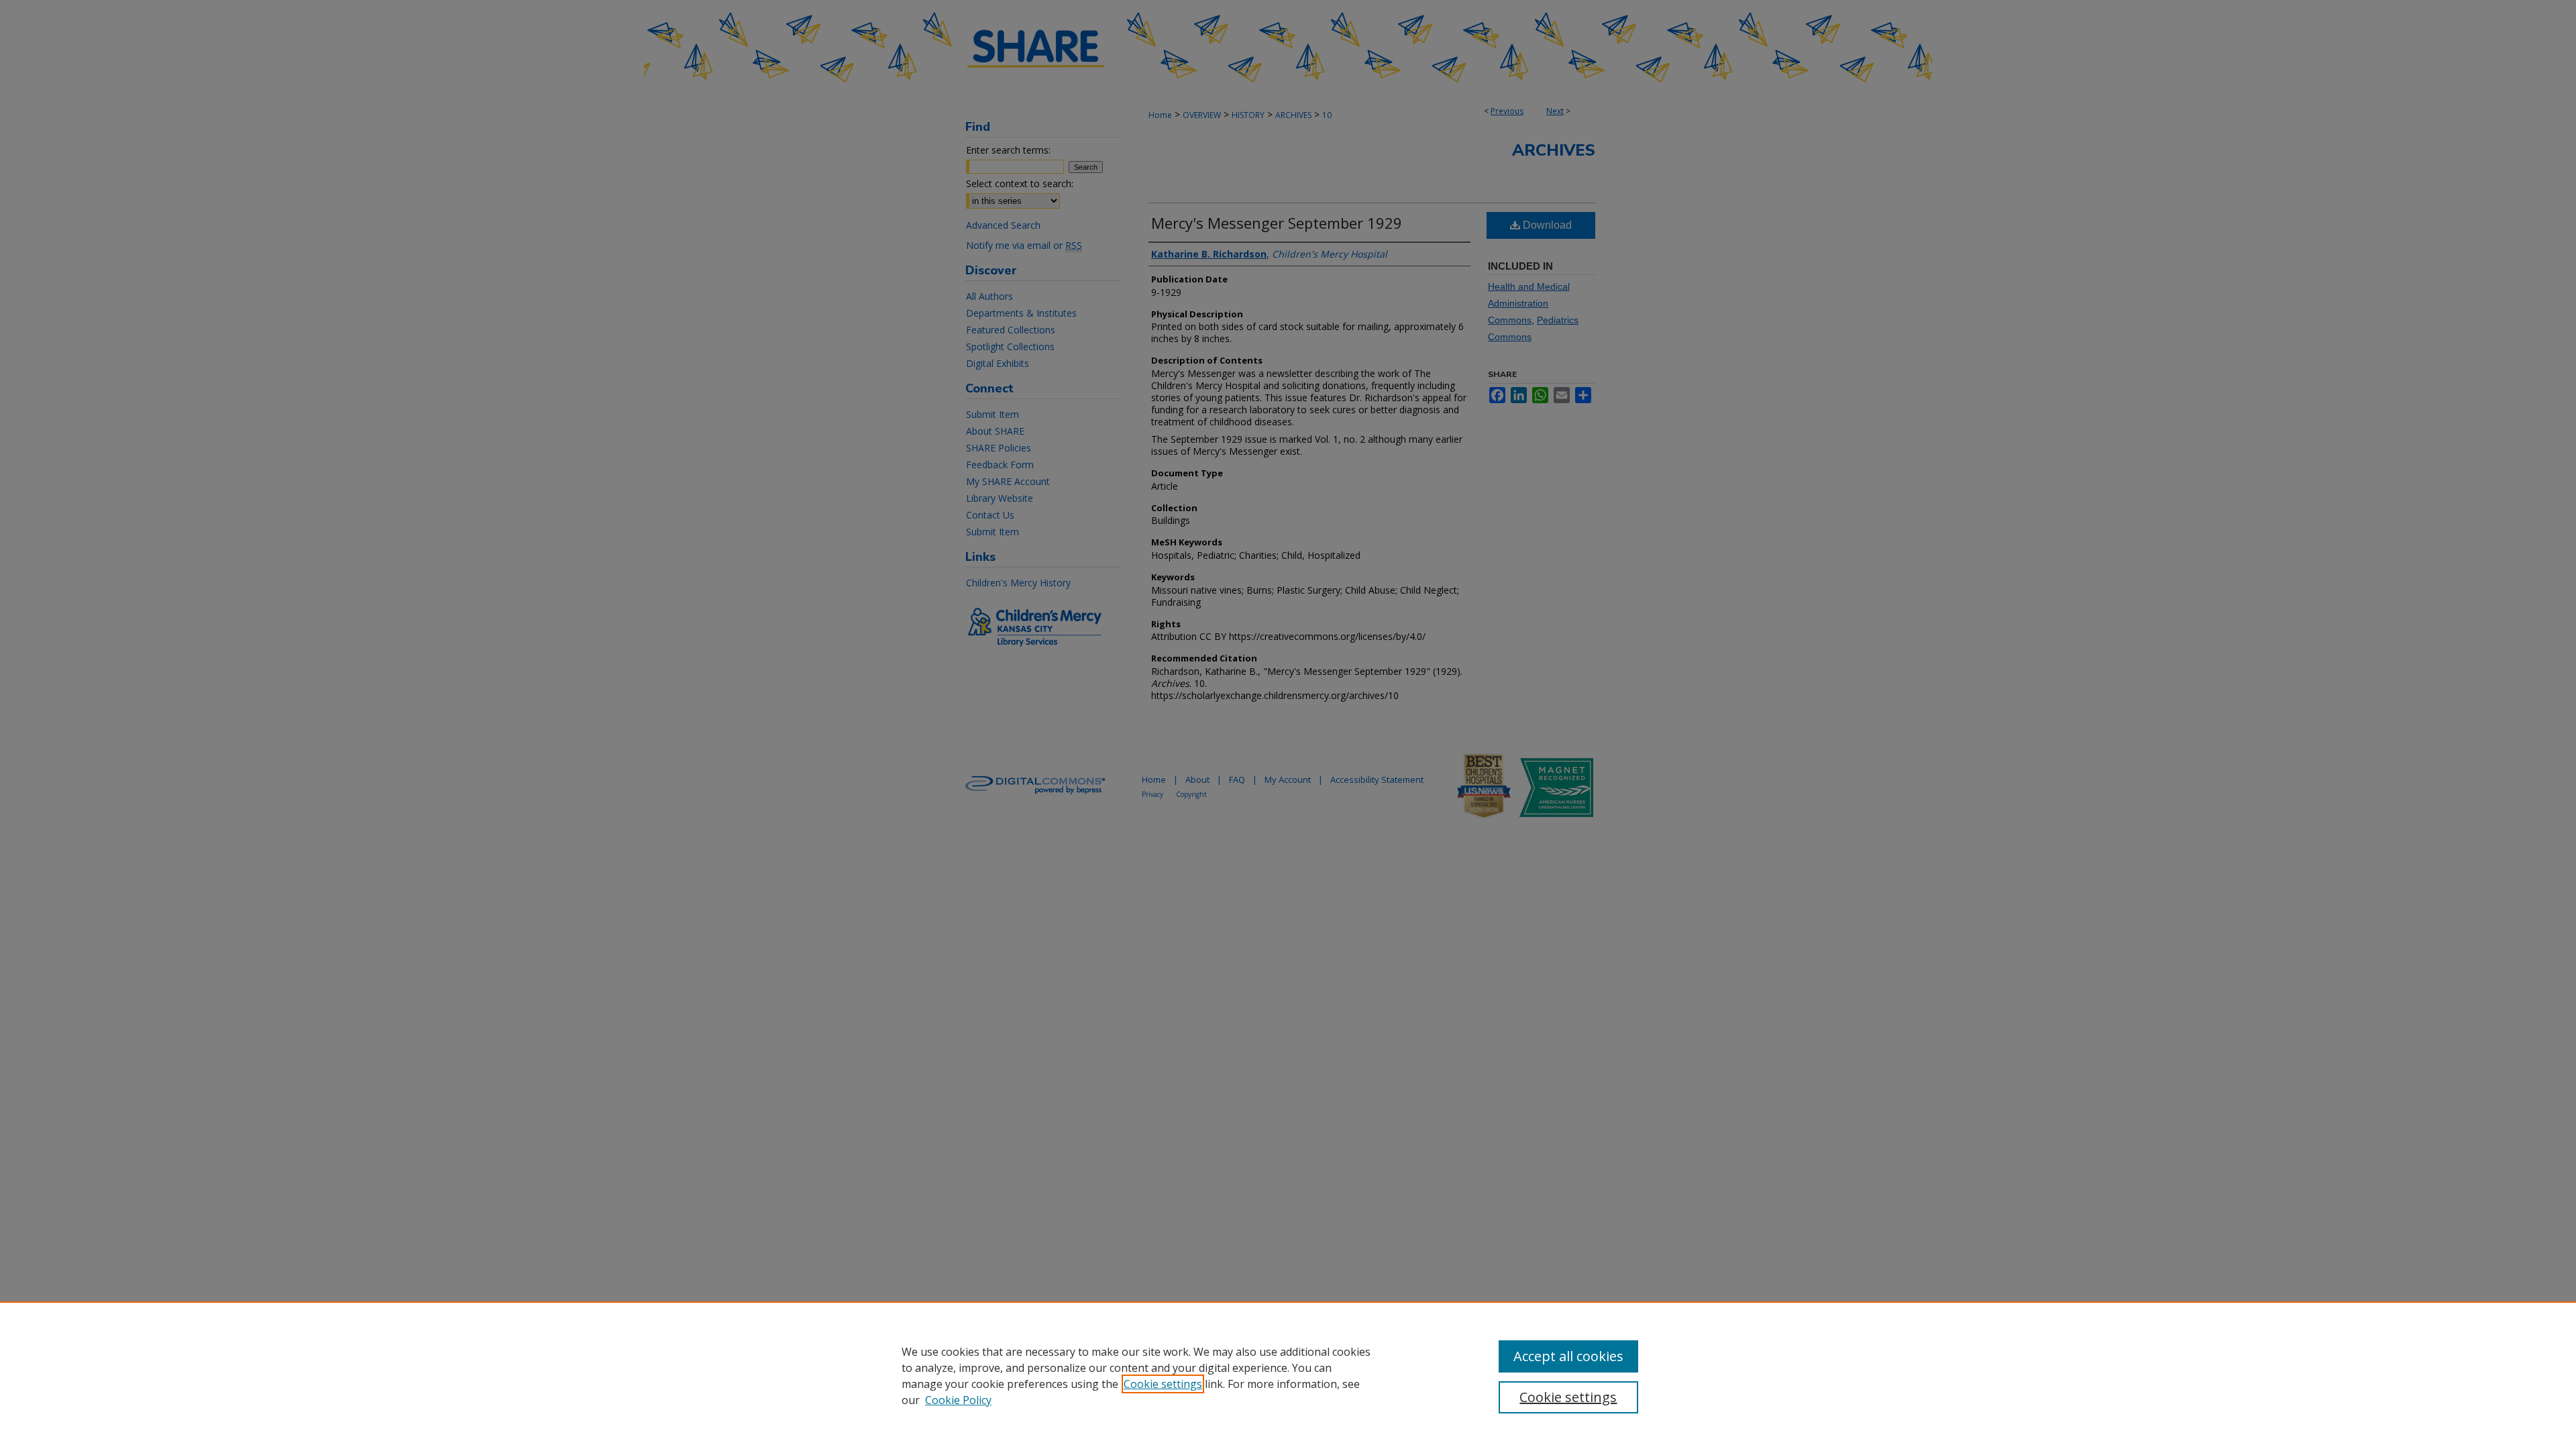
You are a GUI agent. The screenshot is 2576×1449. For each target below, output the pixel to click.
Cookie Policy (958, 1400)
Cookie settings (1163, 1384)
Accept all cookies (1568, 1356)
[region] (1288, 1375)
